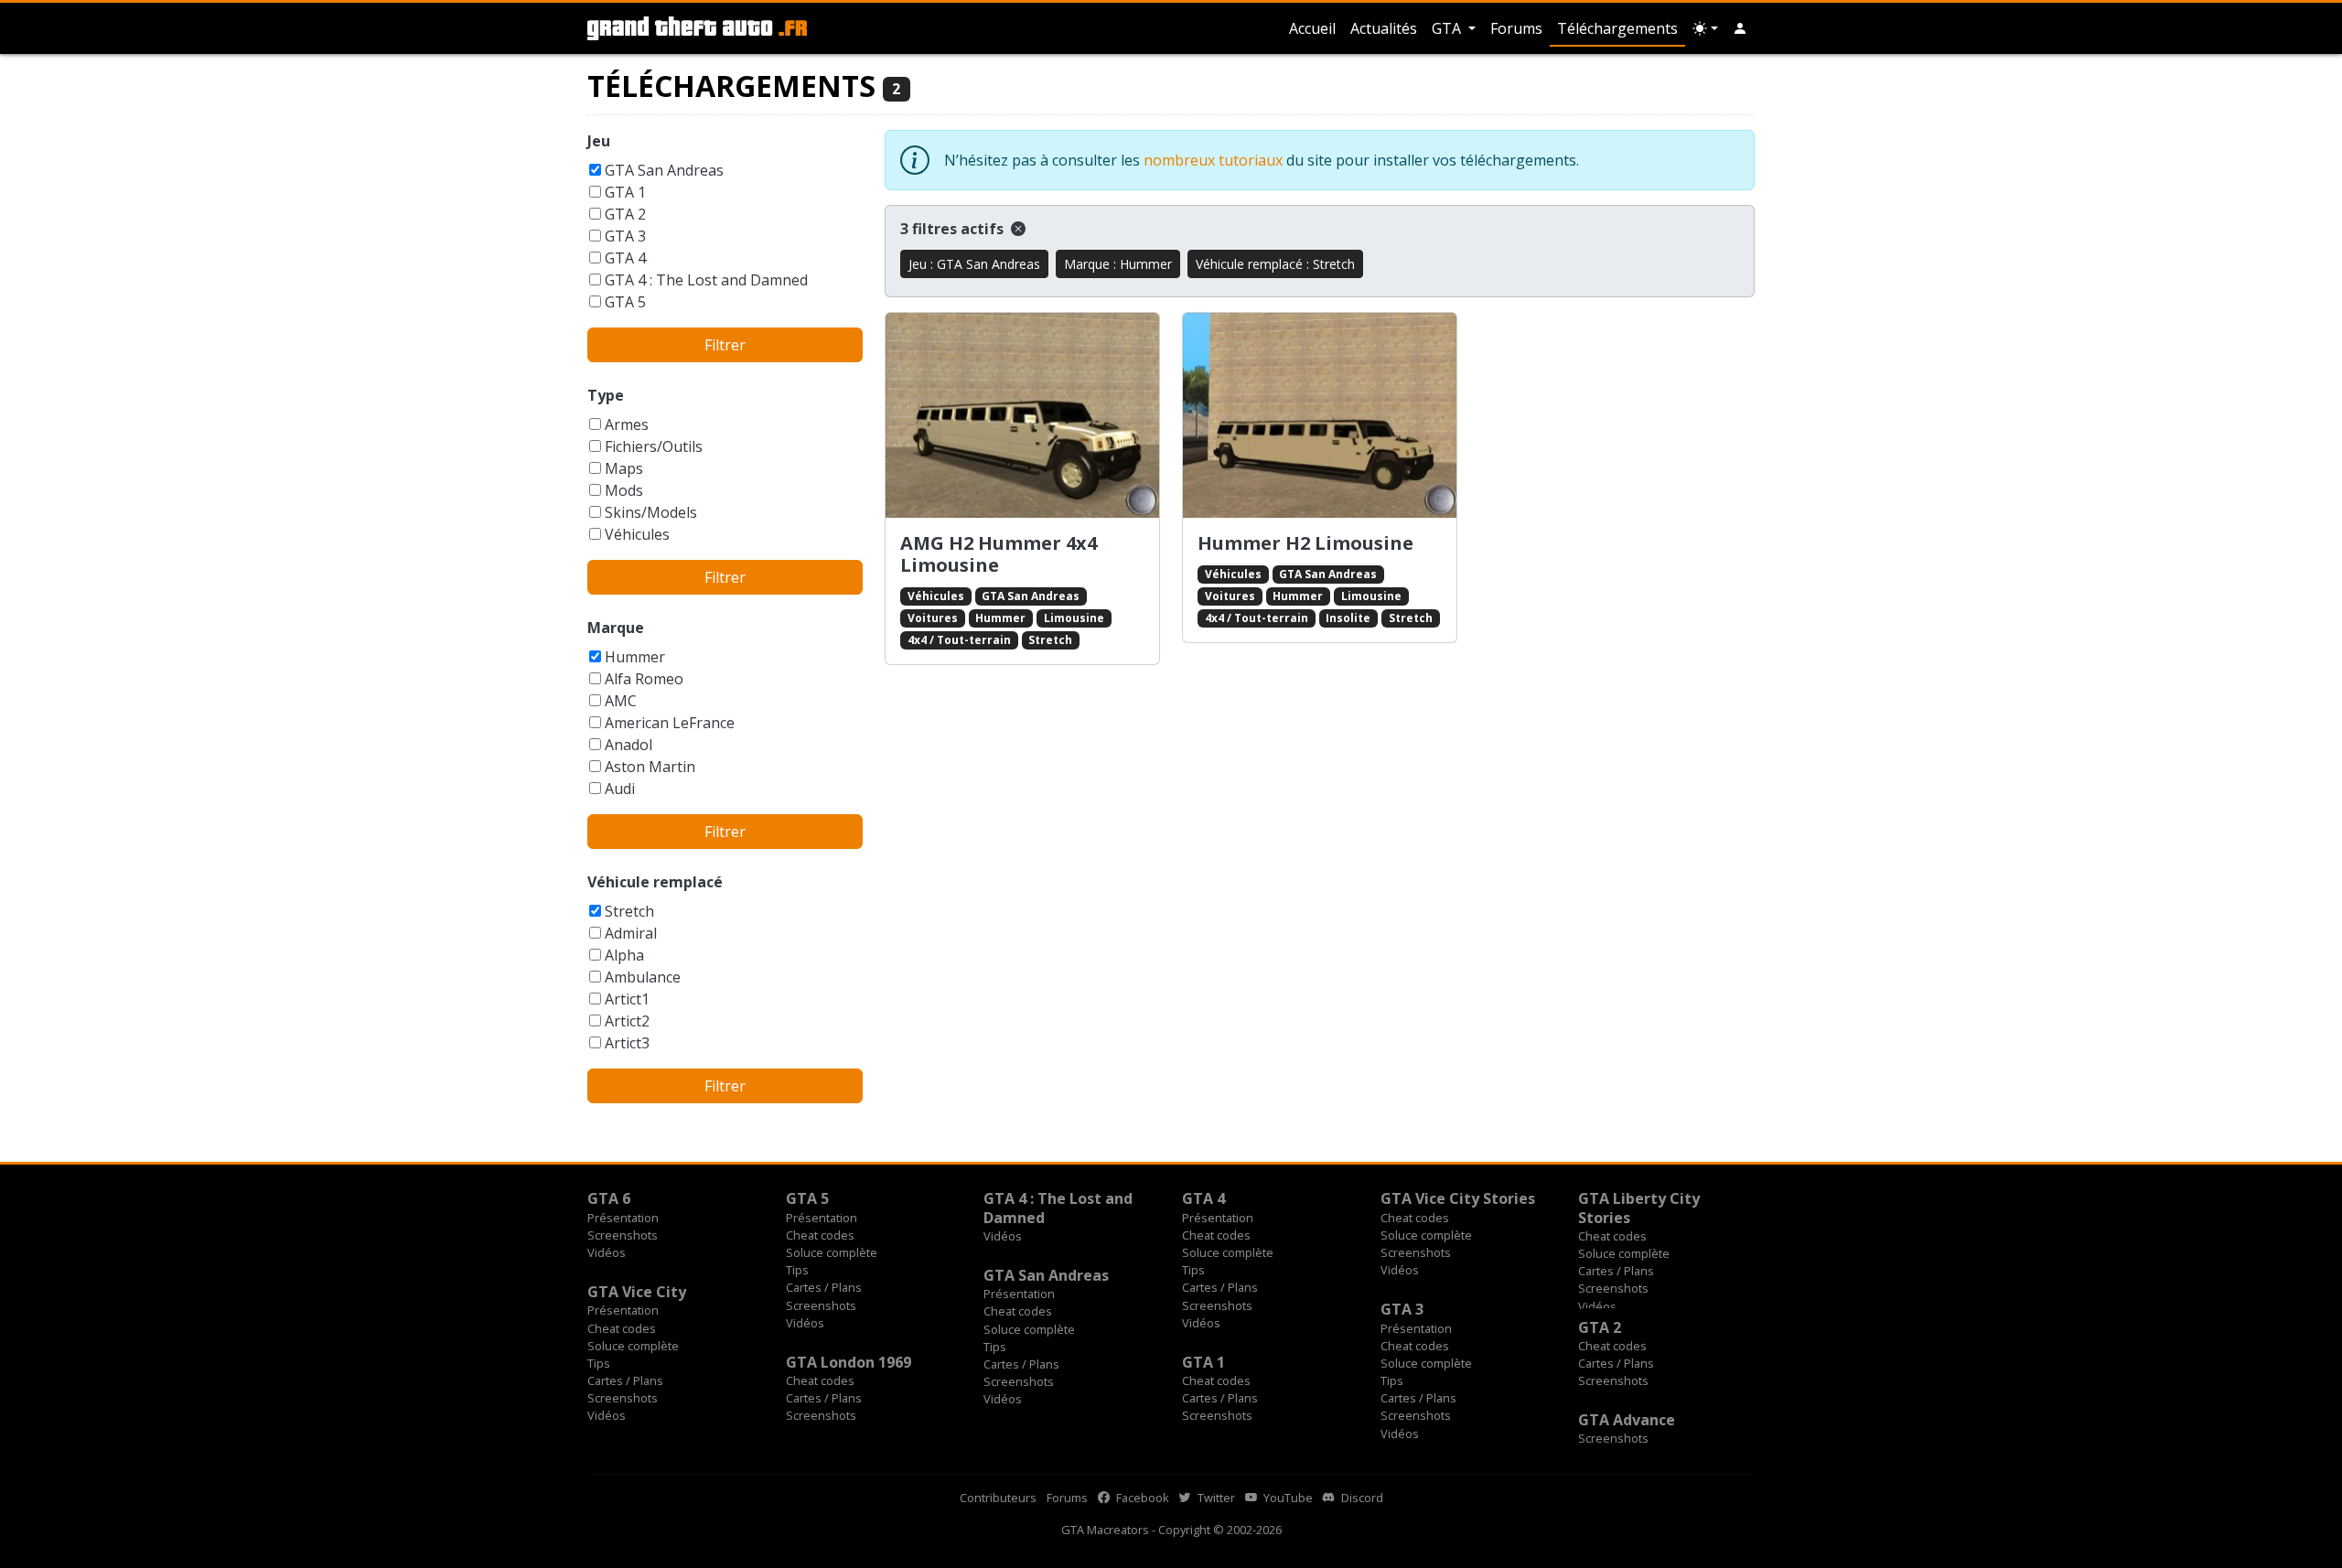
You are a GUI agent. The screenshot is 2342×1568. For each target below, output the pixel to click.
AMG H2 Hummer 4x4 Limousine (999, 554)
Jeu (599, 141)
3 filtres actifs (954, 229)
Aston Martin (650, 767)
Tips (797, 1270)
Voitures (933, 618)
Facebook (1141, 1498)
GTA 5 (625, 302)
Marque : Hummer (1118, 264)
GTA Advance (1627, 1420)
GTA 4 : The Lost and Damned (706, 280)
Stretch (629, 911)
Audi (620, 789)
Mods (624, 490)
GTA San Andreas (664, 170)
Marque (616, 628)
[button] (1740, 28)
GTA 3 (625, 236)
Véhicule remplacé (655, 882)
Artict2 (627, 1021)
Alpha (624, 955)
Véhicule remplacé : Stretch (1275, 264)
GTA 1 (625, 192)
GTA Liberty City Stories (1639, 1208)
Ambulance (643, 977)
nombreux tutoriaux (1213, 160)
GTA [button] (1448, 28)
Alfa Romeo (644, 679)
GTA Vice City (637, 1292)
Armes (627, 424)
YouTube (1287, 1498)
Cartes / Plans (824, 1287)
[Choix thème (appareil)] (1705, 28)
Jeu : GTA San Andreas (974, 264)
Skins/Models (651, 512)
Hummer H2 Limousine (1305, 543)
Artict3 (627, 1043)
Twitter (1215, 1498)
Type (606, 395)
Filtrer (725, 345)
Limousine (1074, 618)
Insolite (1348, 618)
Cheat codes (820, 1235)
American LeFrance (670, 723)
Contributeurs (998, 1498)
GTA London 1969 (849, 1362)
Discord (1361, 1498)
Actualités (1384, 28)
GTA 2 (625, 214)
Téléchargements (1617, 28)
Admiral (631, 933)
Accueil (1312, 28)
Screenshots (623, 1235)
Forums (1516, 28)
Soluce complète (832, 1252)
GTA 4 (625, 258)
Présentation (623, 1218)
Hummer (635, 657)
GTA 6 (609, 1198)
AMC (621, 701)
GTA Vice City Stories (1458, 1198)
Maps (624, 468)
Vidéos (607, 1252)
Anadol (628, 745)
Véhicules (637, 534)
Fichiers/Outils (654, 446)
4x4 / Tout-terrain (959, 640)
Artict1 (627, 999)
